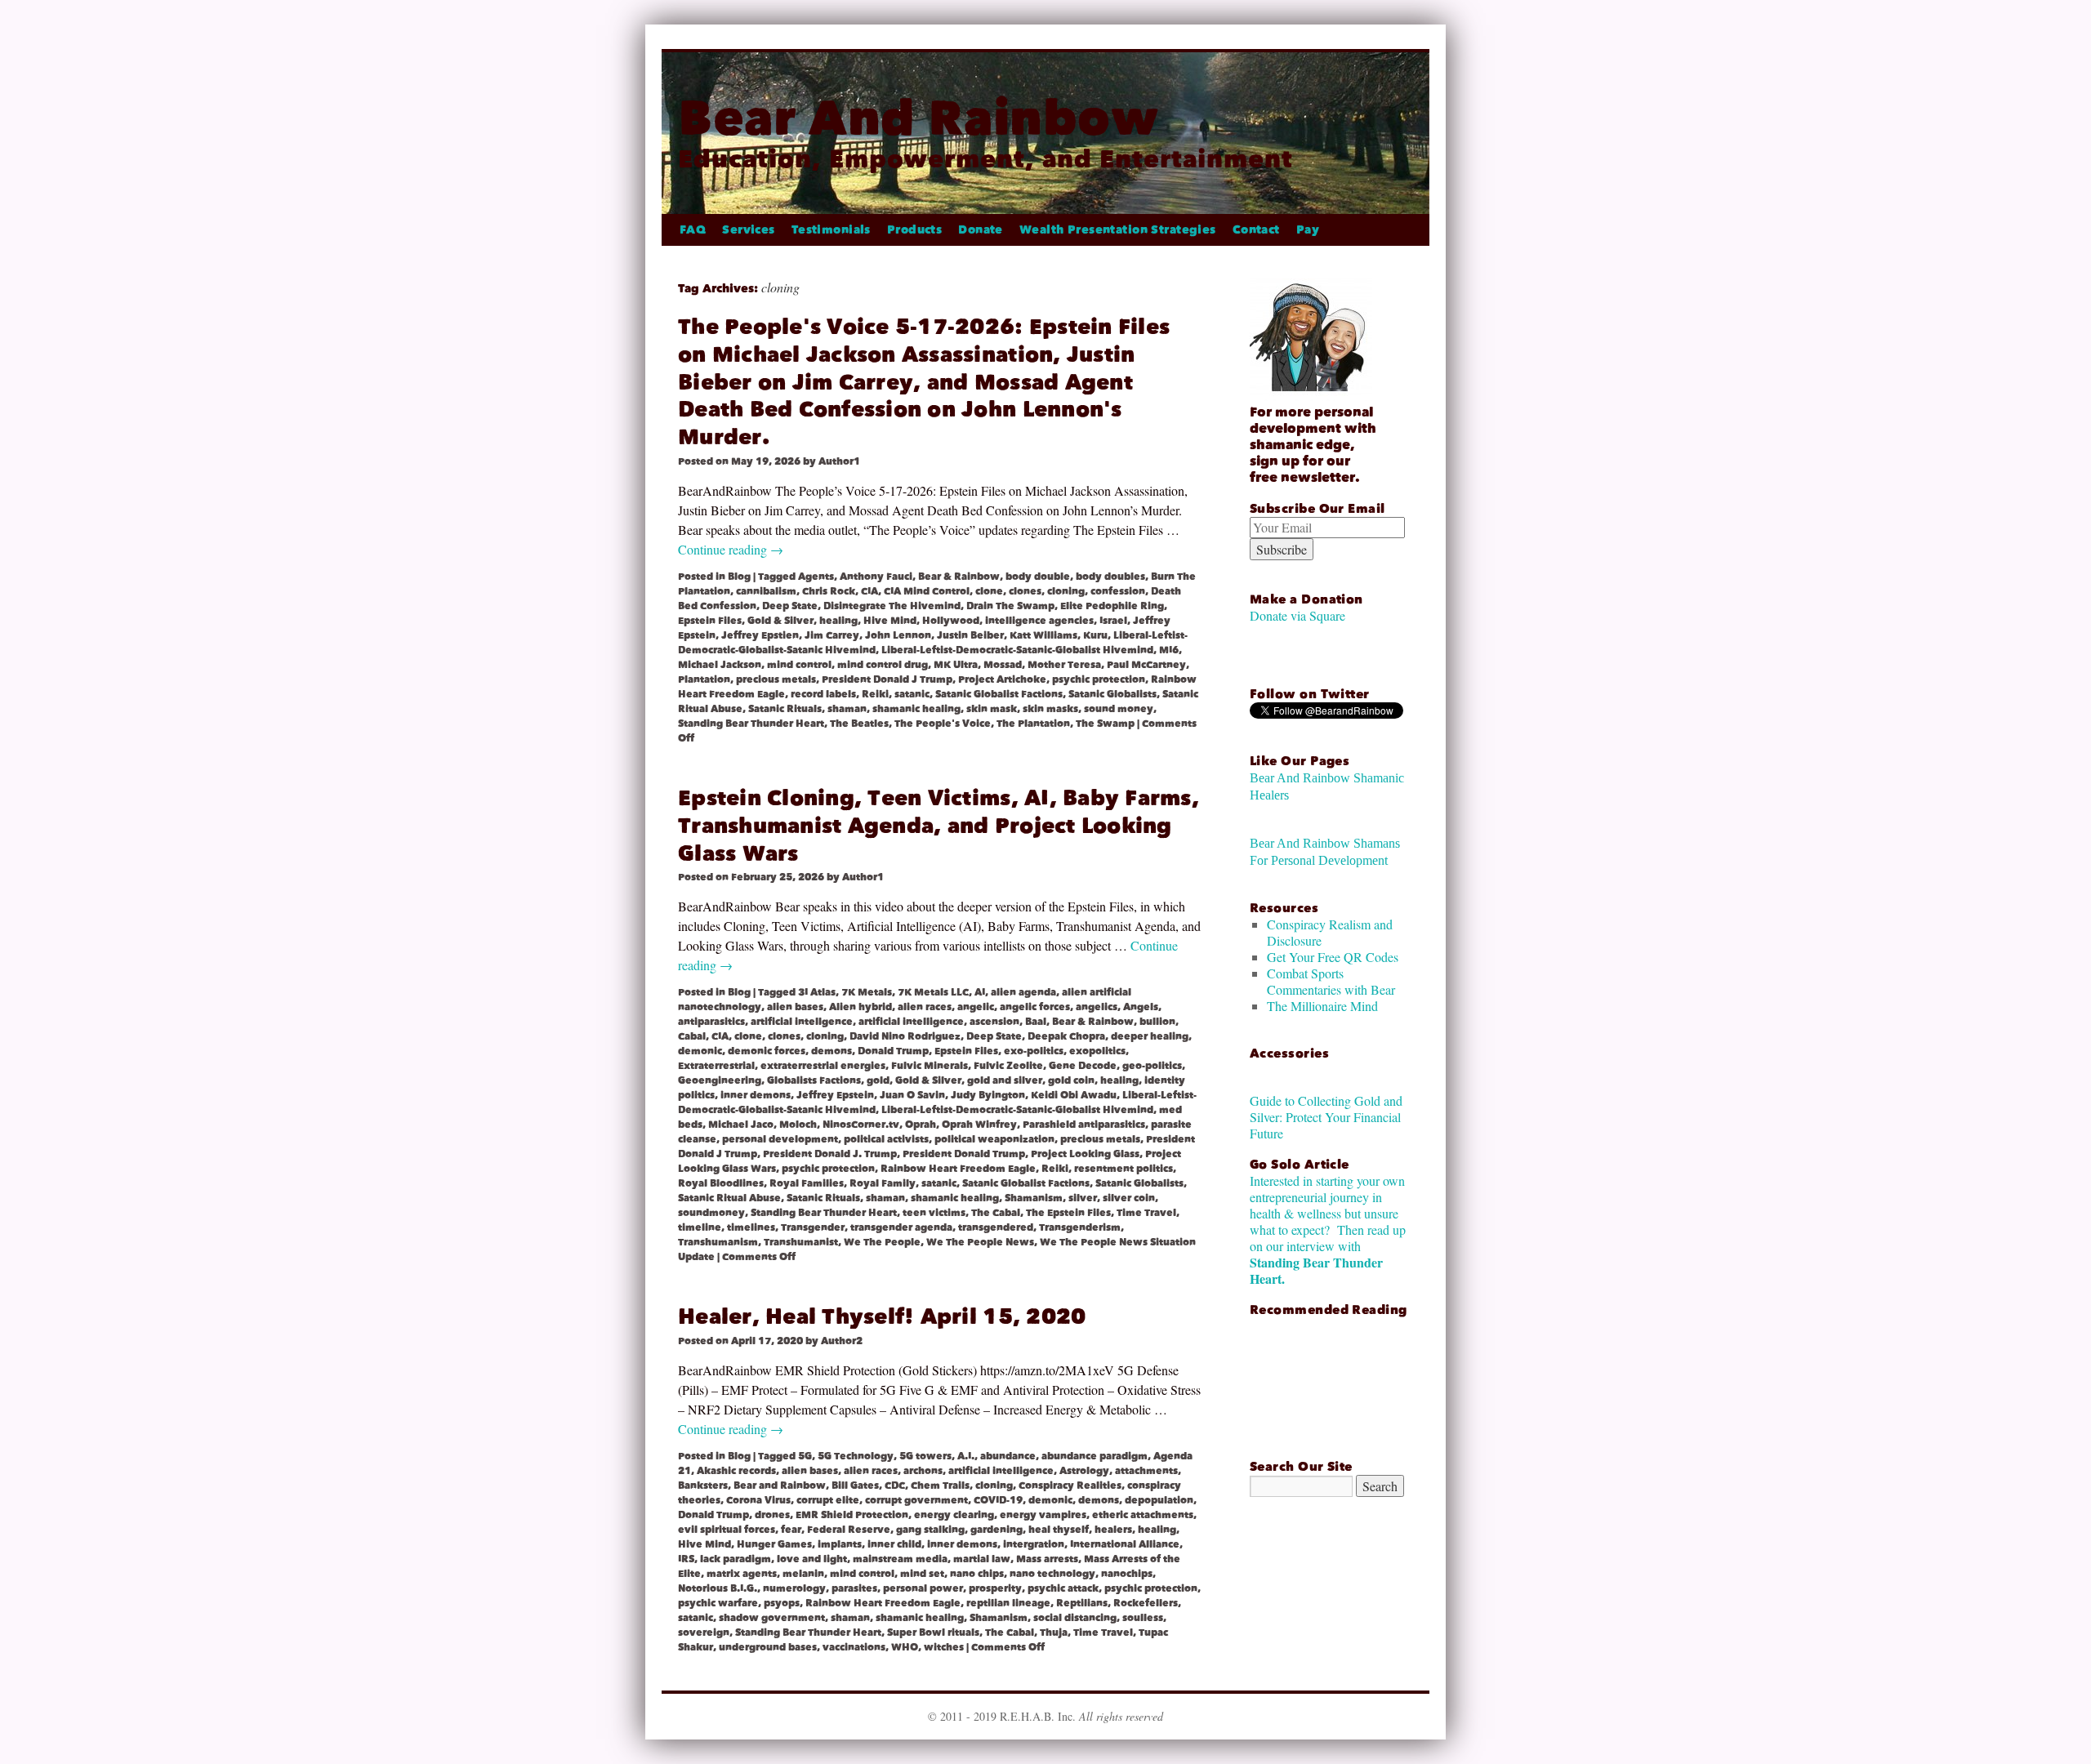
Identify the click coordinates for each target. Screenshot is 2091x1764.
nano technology (1052, 1574)
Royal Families (807, 1183)
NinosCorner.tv (861, 1125)
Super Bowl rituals (933, 1633)
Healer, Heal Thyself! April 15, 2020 (882, 1317)
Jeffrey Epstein (835, 1095)
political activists (886, 1139)
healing (838, 621)
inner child (894, 1544)
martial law (982, 1559)
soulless (1143, 1618)
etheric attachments (1143, 1515)
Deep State (790, 606)
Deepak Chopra (1066, 1036)
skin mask (992, 709)
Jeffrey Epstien (760, 635)
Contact (1256, 230)
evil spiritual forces (727, 1530)
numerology (794, 1588)
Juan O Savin (912, 1095)
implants (840, 1544)
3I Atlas (817, 992)
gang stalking (930, 1530)
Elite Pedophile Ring (1112, 606)
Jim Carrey (832, 635)
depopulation (1159, 1500)
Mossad (1003, 665)
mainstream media (900, 1559)
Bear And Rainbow (918, 118)
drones (772, 1515)
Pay (1308, 230)
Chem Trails (940, 1486)
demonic (700, 1051)
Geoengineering (720, 1080)
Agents (816, 577)
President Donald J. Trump (830, 1154)
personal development (780, 1139)
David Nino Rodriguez (905, 1036)
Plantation (704, 679)
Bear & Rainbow (959, 577)
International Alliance (1125, 1544)
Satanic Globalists (1112, 694)
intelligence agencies (1039, 621)
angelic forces (1035, 1007)
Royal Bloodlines (721, 1183)
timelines (751, 1227)
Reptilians (1082, 1603)
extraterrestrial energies (823, 1066)
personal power (923, 1588)
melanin (803, 1574)
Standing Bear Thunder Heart (751, 724)
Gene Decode (1083, 1066)
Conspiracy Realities (1070, 1486)
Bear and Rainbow (780, 1486)
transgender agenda (901, 1227)
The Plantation (1033, 724)
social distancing (1075, 1618)
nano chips (977, 1574)
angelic (976, 1007)
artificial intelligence (911, 1022)
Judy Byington (988, 1095)
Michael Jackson (720, 665)
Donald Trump (893, 1051)
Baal (1036, 1022)
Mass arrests (1047, 1559)
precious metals (776, 679)
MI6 (1169, 650)
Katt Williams (1043, 635)
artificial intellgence (802, 1022)
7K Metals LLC (933, 992)
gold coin (1071, 1080)
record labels (823, 694)
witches (944, 1647)
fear (791, 1530)
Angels (1141, 1007)
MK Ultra (956, 665)
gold (878, 1080)
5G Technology (856, 1456)
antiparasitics (711, 1022)
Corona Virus (758, 1500)
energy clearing (954, 1515)
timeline (700, 1227)
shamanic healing (916, 709)
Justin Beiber (970, 635)
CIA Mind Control (927, 591)
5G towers (925, 1456)
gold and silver (1005, 1080)
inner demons (756, 1095)
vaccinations (854, 1647)
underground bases (768, 1647)
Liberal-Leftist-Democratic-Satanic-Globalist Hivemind (1017, 650)
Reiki (875, 694)
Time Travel (1146, 1213)
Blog (739, 577)
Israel (1113, 621)
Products (914, 230)
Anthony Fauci (876, 577)
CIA (869, 591)
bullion (1157, 1022)
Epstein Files (710, 621)
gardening (996, 1530)
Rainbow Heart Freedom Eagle (958, 1169)
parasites (854, 1588)
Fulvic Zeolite (1008, 1066)
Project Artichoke (1002, 679)
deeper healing (1150, 1036)
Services (748, 230)
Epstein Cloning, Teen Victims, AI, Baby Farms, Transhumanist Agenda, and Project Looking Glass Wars (938, 826)
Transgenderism (1080, 1227)
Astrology (1084, 1471)
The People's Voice (943, 724)
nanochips (1127, 1574)
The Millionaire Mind (1322, 1006)
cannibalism (766, 591)
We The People (882, 1242)
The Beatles (859, 724)
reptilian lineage (1008, 1603)
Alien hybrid (860, 1007)
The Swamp (1105, 724)
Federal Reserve (849, 1530)
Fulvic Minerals (930, 1066)
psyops (782, 1603)
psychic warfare (718, 1603)
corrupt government (916, 1500)
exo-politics (1034, 1051)
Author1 (839, 461)
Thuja (1054, 1633)
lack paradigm (736, 1559)
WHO (905, 1647)
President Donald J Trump (887, 679)
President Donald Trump (964, 1154)
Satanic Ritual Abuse (729, 1198)
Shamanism (1034, 1198)
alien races (925, 1007)
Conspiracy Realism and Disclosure (1330, 932)
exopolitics (1097, 1051)
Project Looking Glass (1085, 1154)
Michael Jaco (741, 1125)
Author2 (842, 1341)
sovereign (704, 1633)
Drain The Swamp (1010, 606)
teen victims (934, 1213)
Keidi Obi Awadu (1074, 1095)
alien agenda (1023, 992)
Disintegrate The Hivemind (892, 606)
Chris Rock (829, 591)
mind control (799, 665)
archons (923, 1471)
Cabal (692, 1036)
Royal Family (883, 1183)
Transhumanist (801, 1242)
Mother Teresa (1064, 665)
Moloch (798, 1125)
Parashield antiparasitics (1084, 1125)
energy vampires (1043, 1515)
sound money (1119, 709)
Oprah (921, 1125)
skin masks (1050, 709)
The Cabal (996, 1213)
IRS (686, 1559)
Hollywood (951, 621)
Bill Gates (855, 1486)
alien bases (795, 1007)
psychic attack (1063, 1588)
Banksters (703, 1486)
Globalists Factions (814, 1080)
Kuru (1095, 635)
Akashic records (736, 1471)
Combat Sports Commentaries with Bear (1331, 981)
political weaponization (994, 1139)
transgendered (996, 1227)
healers (1113, 1530)
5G (805, 1456)
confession (1118, 591)
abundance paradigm (1095, 1456)
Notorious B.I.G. (718, 1588)
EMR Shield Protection (852, 1515)
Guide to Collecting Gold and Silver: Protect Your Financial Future (1326, 1117)
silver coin (1129, 1198)
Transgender (813, 1227)
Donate (981, 230)
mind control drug (883, 665)
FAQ (693, 230)
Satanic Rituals (785, 709)
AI (980, 992)
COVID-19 (998, 1500)
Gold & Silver (780, 621)
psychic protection (1099, 679)
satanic (912, 694)
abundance (1008, 1456)
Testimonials (831, 230)
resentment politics (1124, 1169)
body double (1038, 577)
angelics (1097, 1007)
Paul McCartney (1146, 665)
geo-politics (1152, 1066)
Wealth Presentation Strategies (1118, 230)
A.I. (966, 1456)
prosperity (995, 1588)
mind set (922, 1574)
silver (1083, 1198)
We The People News (980, 1242)
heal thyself (1059, 1530)
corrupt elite (828, 1500)
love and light (812, 1559)
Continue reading (731, 549)
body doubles (1110, 577)
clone (989, 591)
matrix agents (742, 1574)
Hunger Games (774, 1544)
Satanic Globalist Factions (999, 694)
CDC (895, 1486)
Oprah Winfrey (979, 1125)
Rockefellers (1146, 1603)
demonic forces (767, 1051)
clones (1025, 591)
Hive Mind (890, 621)
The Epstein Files (1068, 1213)
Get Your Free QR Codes (1333, 957)
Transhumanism (718, 1242)
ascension (994, 1022)
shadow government (772, 1618)
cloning (1066, 591)
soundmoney (711, 1213)
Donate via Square (1297, 615)
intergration (1034, 1544)
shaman (847, 709)
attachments (1146, 1471)
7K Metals (867, 992)
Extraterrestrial (716, 1066)
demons (831, 1051)
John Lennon (898, 635)
